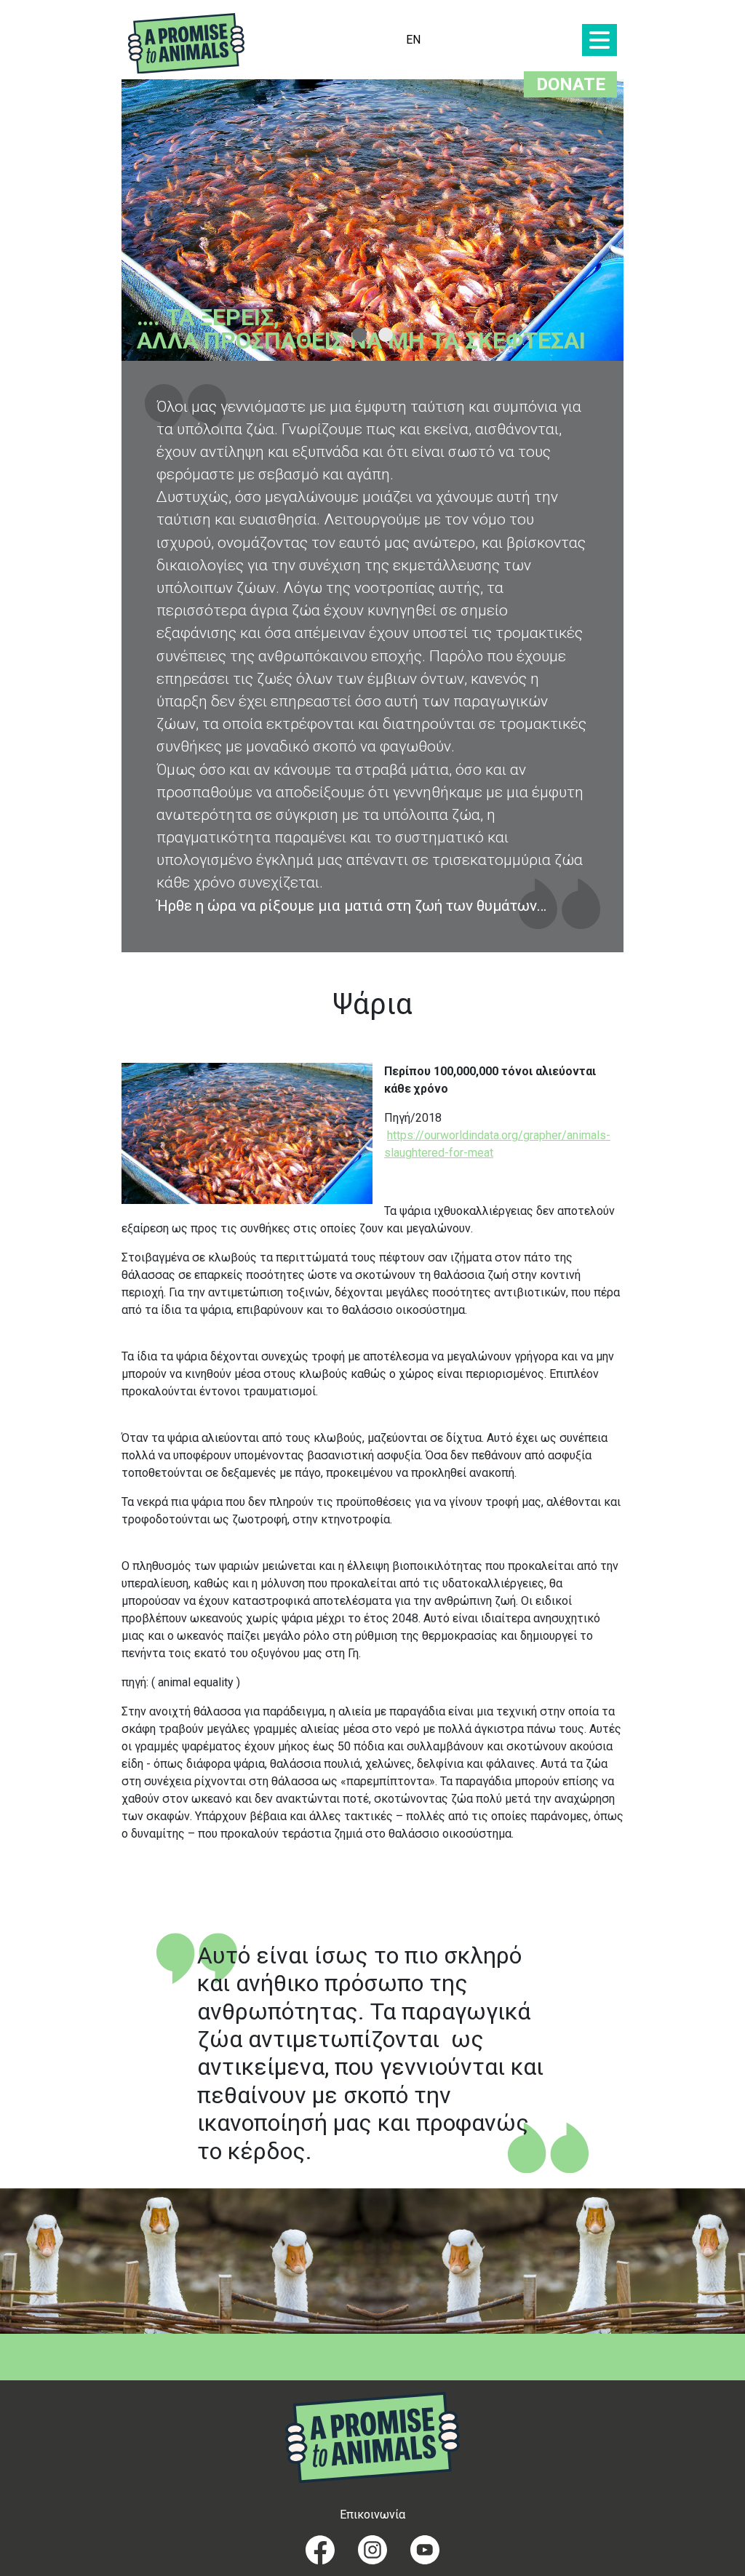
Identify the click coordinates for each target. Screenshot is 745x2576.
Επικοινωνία (372, 2515)
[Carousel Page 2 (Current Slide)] (386, 335)
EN (413, 40)
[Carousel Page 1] (359, 335)
